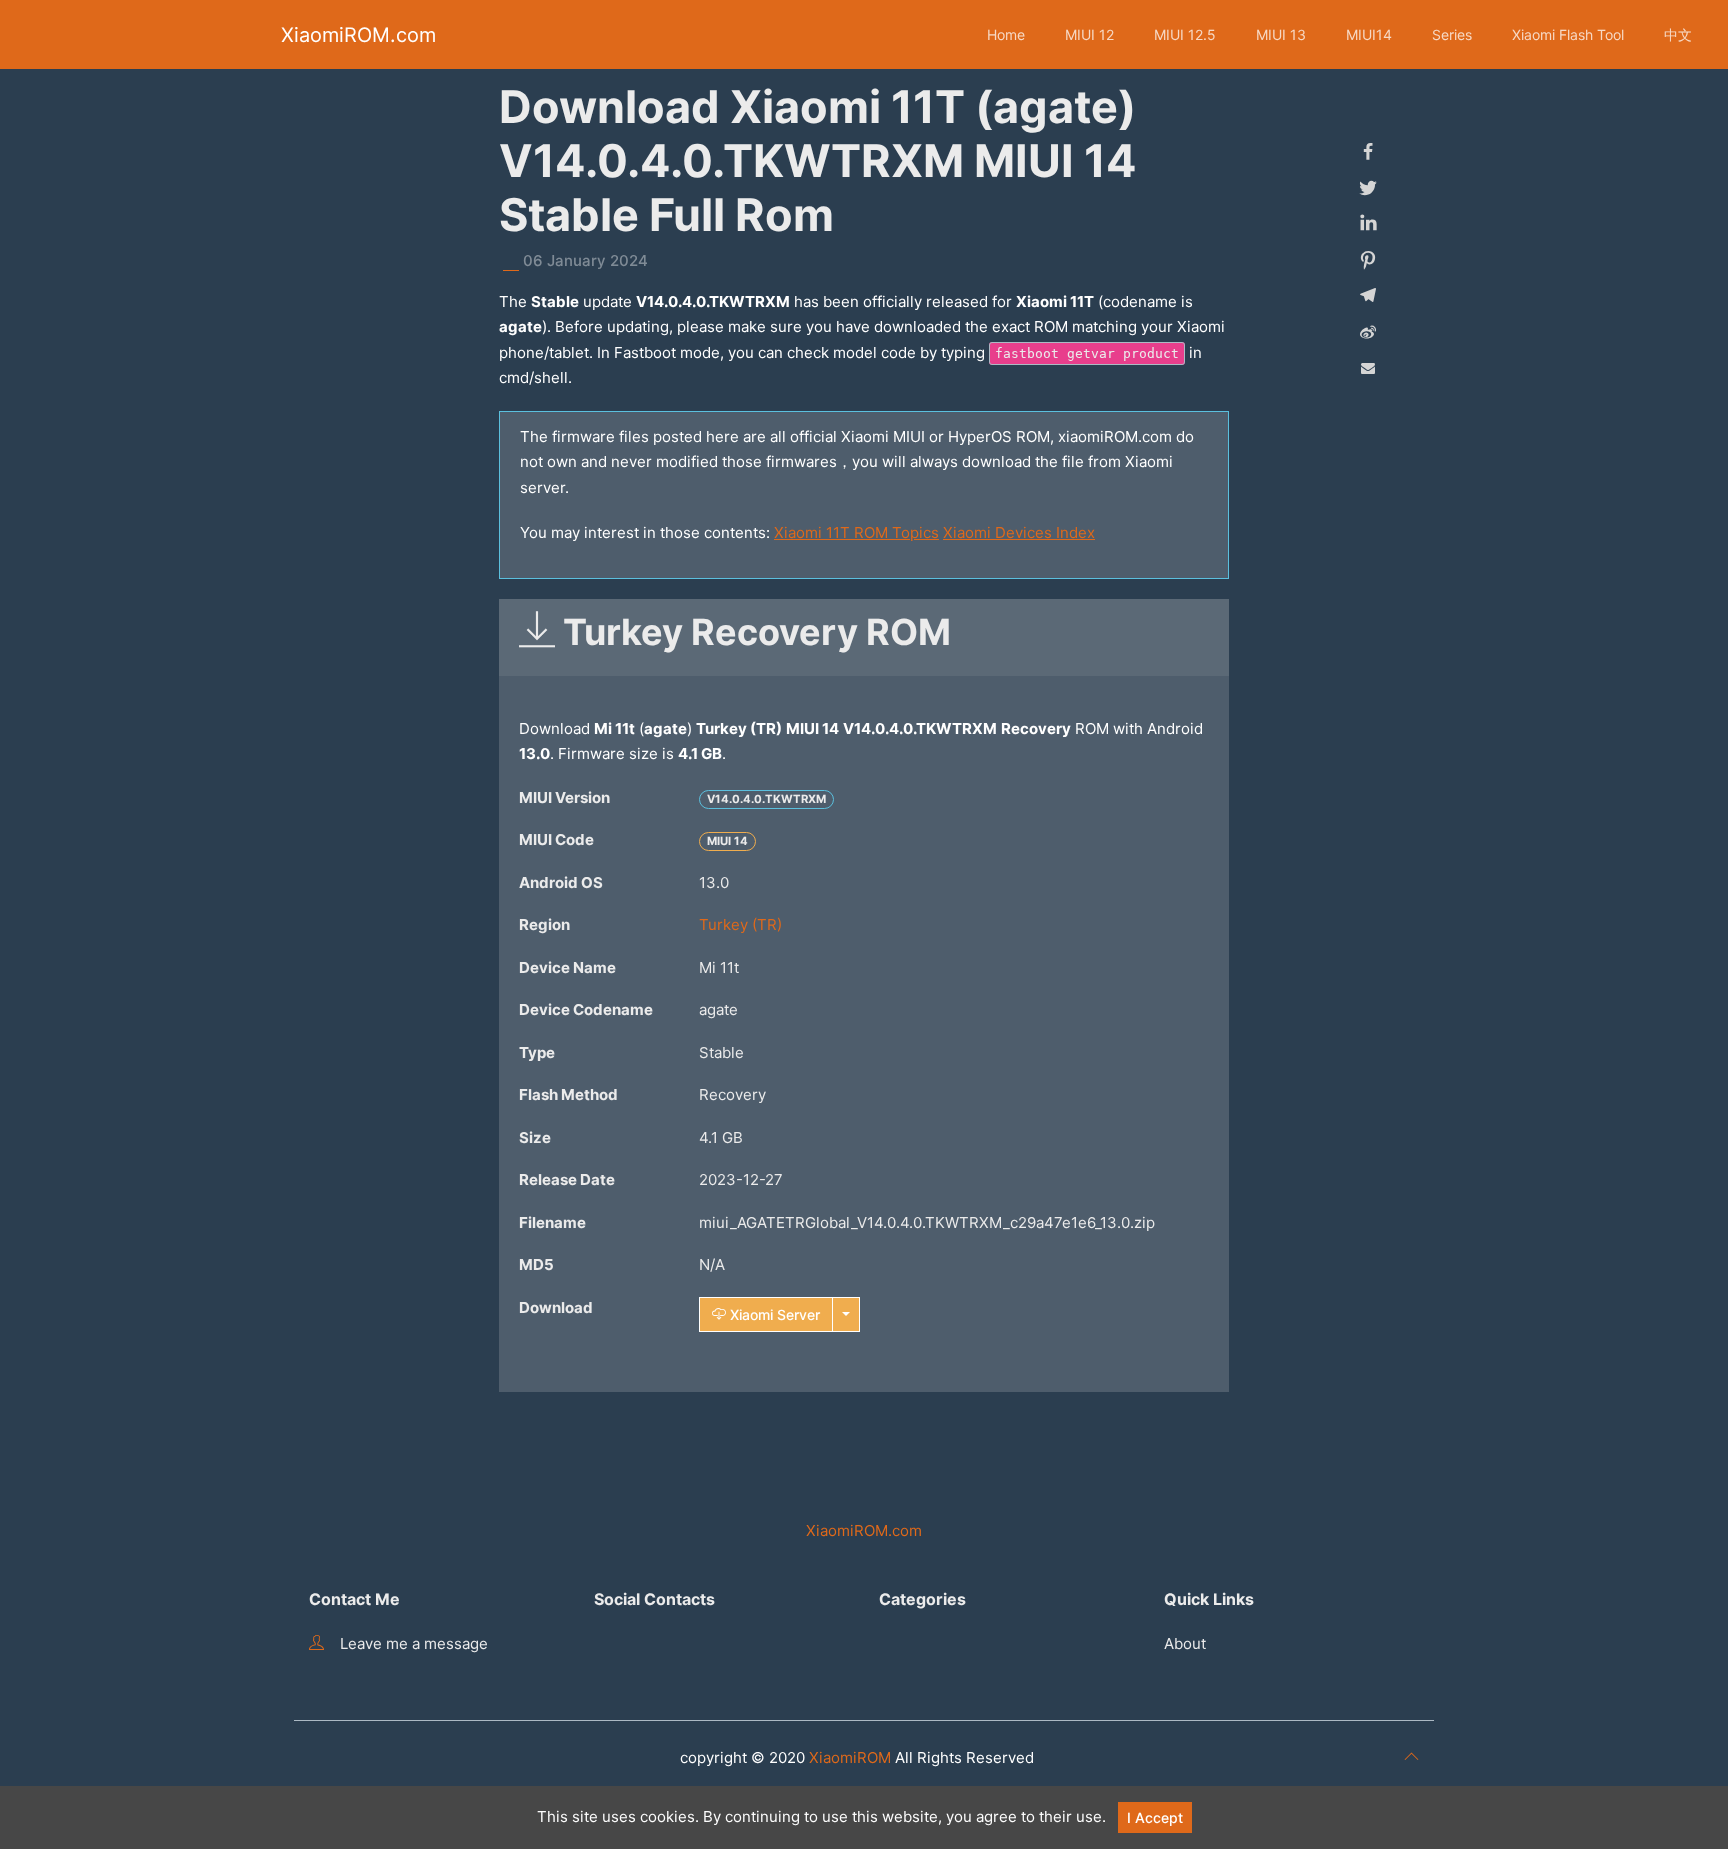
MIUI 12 (1089, 34)
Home (1006, 34)
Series (1452, 34)
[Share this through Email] (1368, 368)
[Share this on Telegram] (1368, 296)
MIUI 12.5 (1185, 34)
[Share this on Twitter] (1368, 188)
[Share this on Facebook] (1368, 152)
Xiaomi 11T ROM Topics (856, 532)
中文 (1678, 34)
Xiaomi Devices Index (1019, 532)
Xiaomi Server (773, 1314)
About (1185, 1643)
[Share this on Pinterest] (1368, 260)
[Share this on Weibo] (1368, 332)
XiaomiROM (850, 1757)
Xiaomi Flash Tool (1568, 34)
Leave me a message (414, 1643)
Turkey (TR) (740, 924)
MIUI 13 (1281, 34)
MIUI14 (1369, 34)
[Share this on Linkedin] (1368, 224)
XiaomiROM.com (358, 35)
